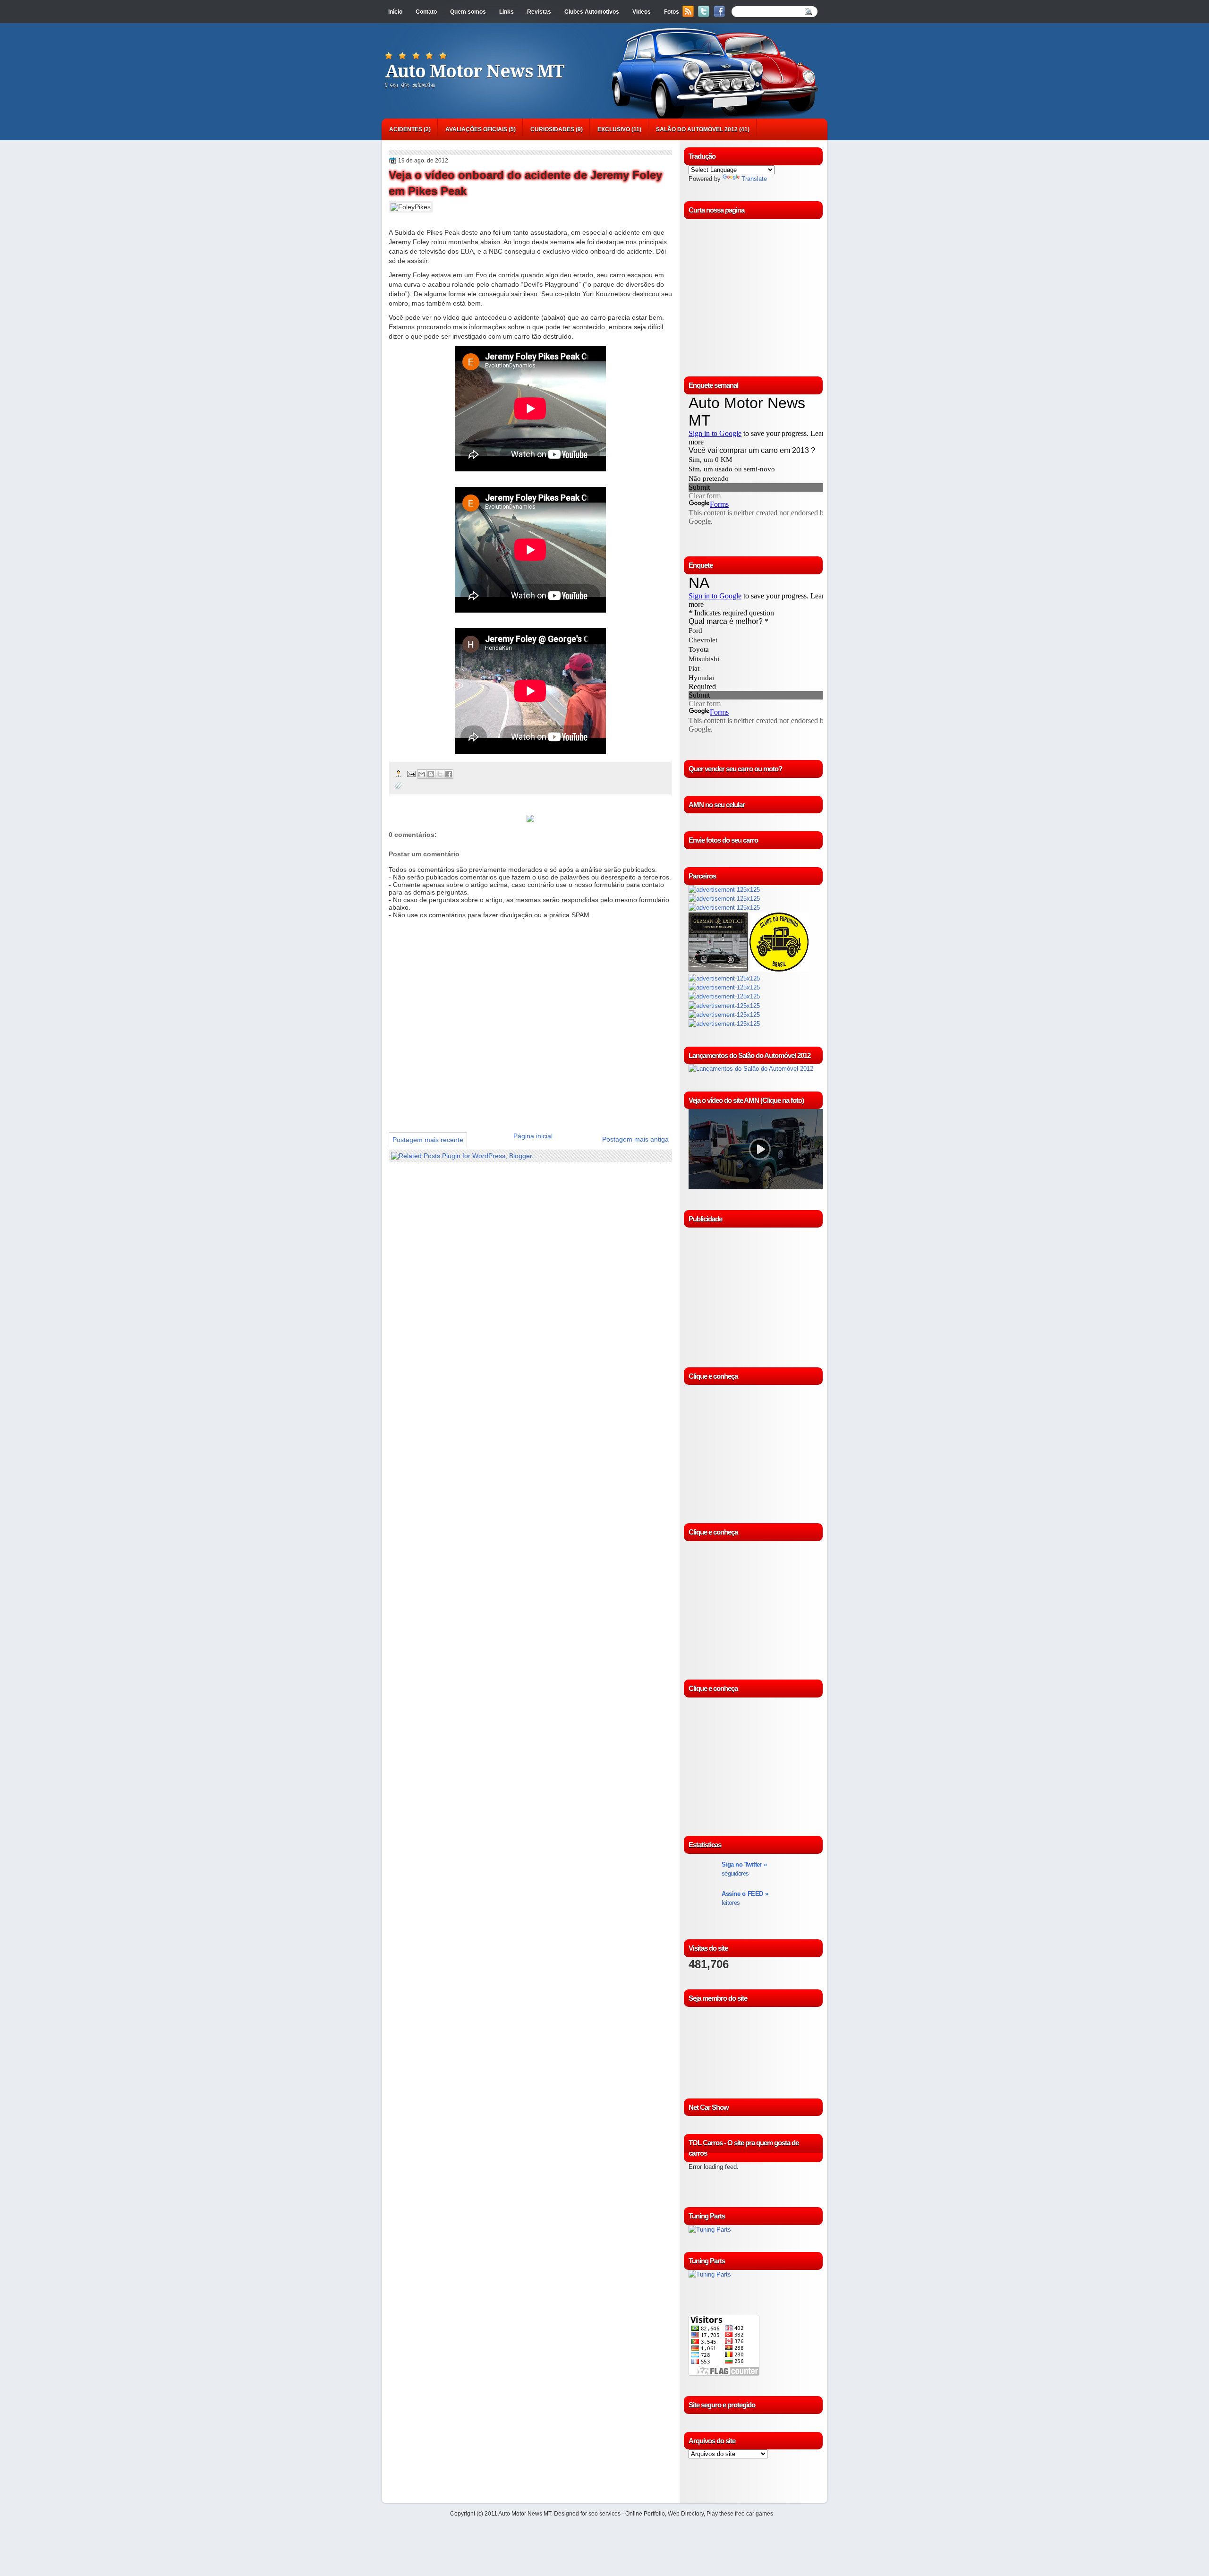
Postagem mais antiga (635, 1139)
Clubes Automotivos (592, 12)
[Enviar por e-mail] (422, 774)
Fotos (672, 12)
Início (395, 12)
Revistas (539, 12)
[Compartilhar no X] (440, 774)
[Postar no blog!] (431, 774)
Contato (426, 12)
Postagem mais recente (428, 1140)
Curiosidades (552, 129)
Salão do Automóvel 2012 (697, 129)
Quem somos (468, 12)
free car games (754, 2514)
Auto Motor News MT (475, 71)
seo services (604, 2514)
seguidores (744, 1869)
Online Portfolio (645, 2514)
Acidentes (406, 129)
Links (507, 12)
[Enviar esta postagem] (411, 773)
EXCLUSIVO (614, 129)
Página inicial (533, 1136)
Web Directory (686, 2514)
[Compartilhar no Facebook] (449, 774)
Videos (642, 12)
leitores (745, 1898)
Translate (754, 179)
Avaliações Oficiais (476, 129)
